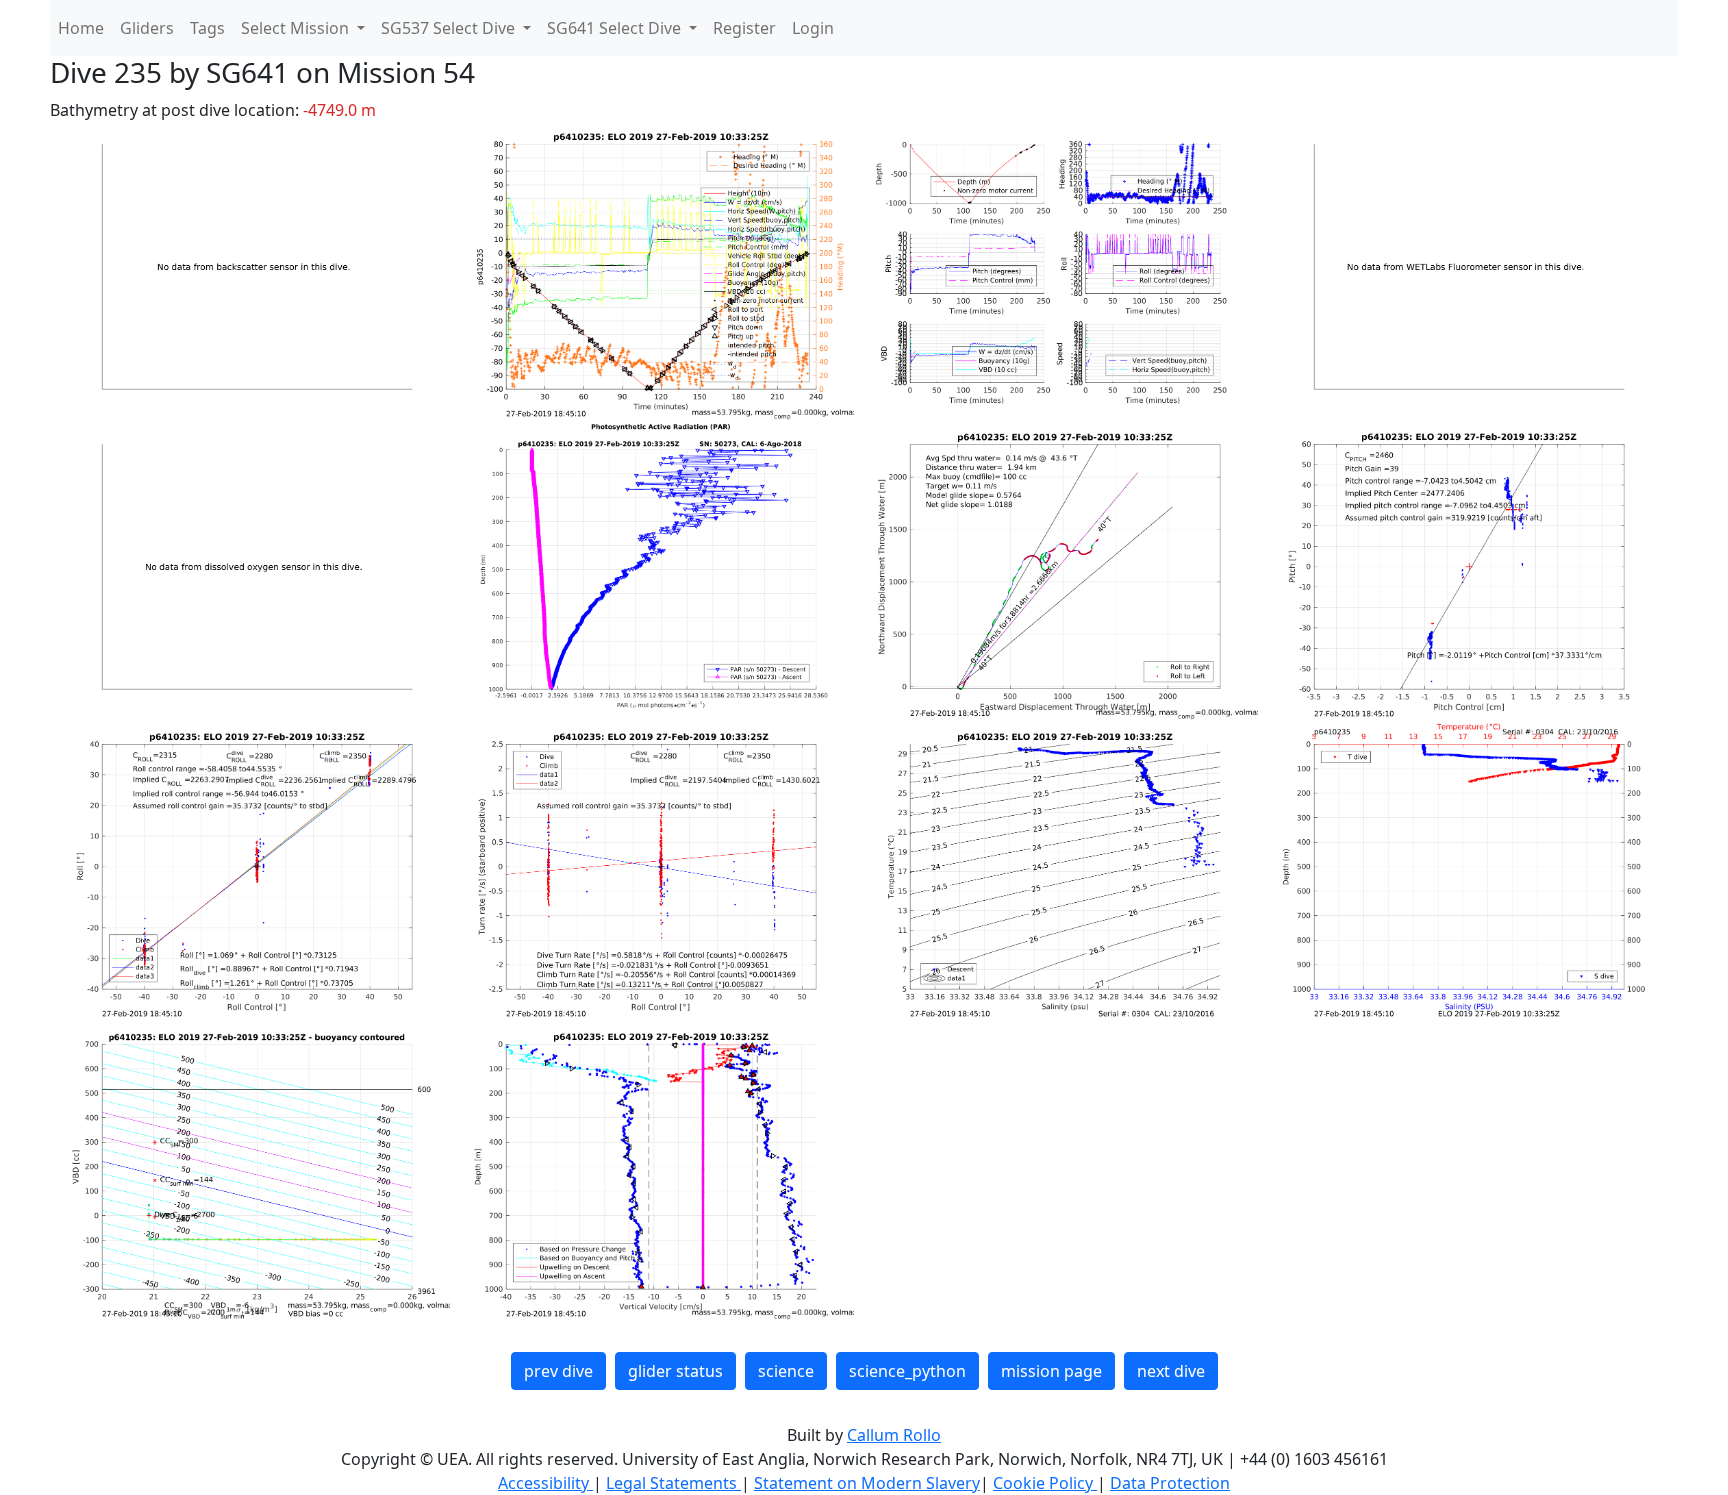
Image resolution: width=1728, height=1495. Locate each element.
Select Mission (297, 28)
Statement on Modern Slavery (867, 1483)
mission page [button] (1051, 1371)
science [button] (786, 1371)
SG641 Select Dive (616, 28)
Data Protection (1170, 1483)
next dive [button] (1171, 1371)
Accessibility (545, 1483)
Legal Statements (673, 1483)
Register (744, 28)
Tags (207, 28)
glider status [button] (675, 1371)
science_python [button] (907, 1371)
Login (813, 28)
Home (81, 28)
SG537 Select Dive (450, 28)
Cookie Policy (1045, 1483)
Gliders (147, 28)
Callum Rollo (894, 1435)
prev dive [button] (558, 1371)
